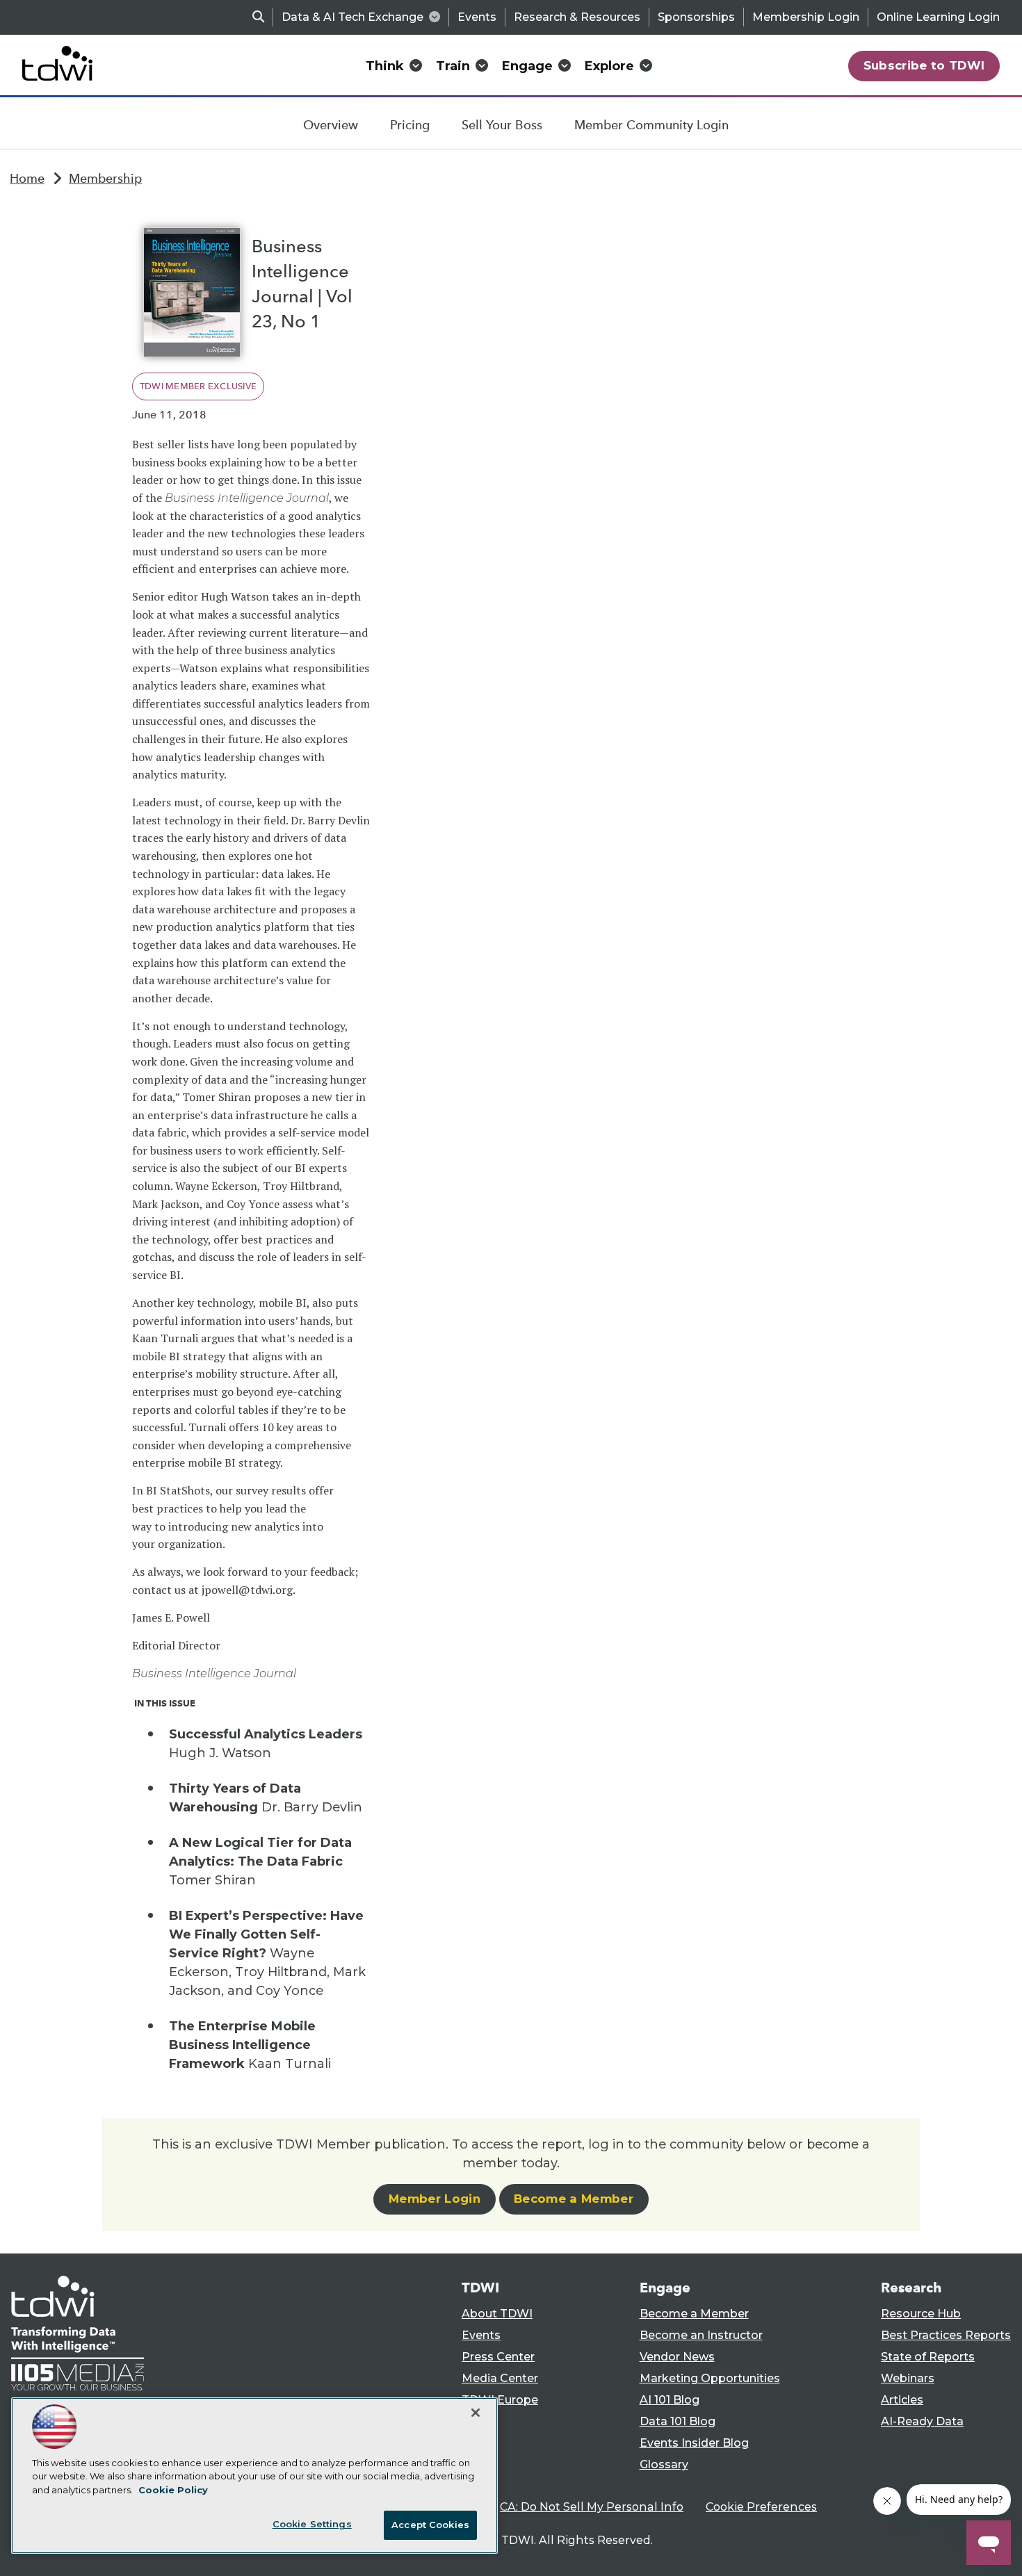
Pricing (410, 125)
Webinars (908, 2378)
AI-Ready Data (922, 2421)
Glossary (664, 2464)
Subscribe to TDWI (924, 65)
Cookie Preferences (761, 2507)
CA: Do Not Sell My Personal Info (592, 2507)
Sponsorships (696, 17)
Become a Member (574, 2199)
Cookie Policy (173, 2490)
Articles (902, 2400)
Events (477, 17)
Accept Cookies (430, 2525)
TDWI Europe (500, 2400)
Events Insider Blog (694, 2443)
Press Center (498, 2357)
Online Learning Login (938, 17)
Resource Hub (921, 2314)
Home (27, 179)
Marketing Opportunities (710, 2378)
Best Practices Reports (946, 2335)
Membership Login (806, 17)
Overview (331, 125)
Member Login (435, 2199)
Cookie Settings (312, 2524)
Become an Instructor (701, 2335)
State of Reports (928, 2357)
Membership (105, 179)
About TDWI (497, 2314)
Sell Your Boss (502, 125)
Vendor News (677, 2357)
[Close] (476, 2413)
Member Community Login (651, 125)
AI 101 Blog (670, 2400)
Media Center (500, 2378)
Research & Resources (577, 17)
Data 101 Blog (678, 2421)
